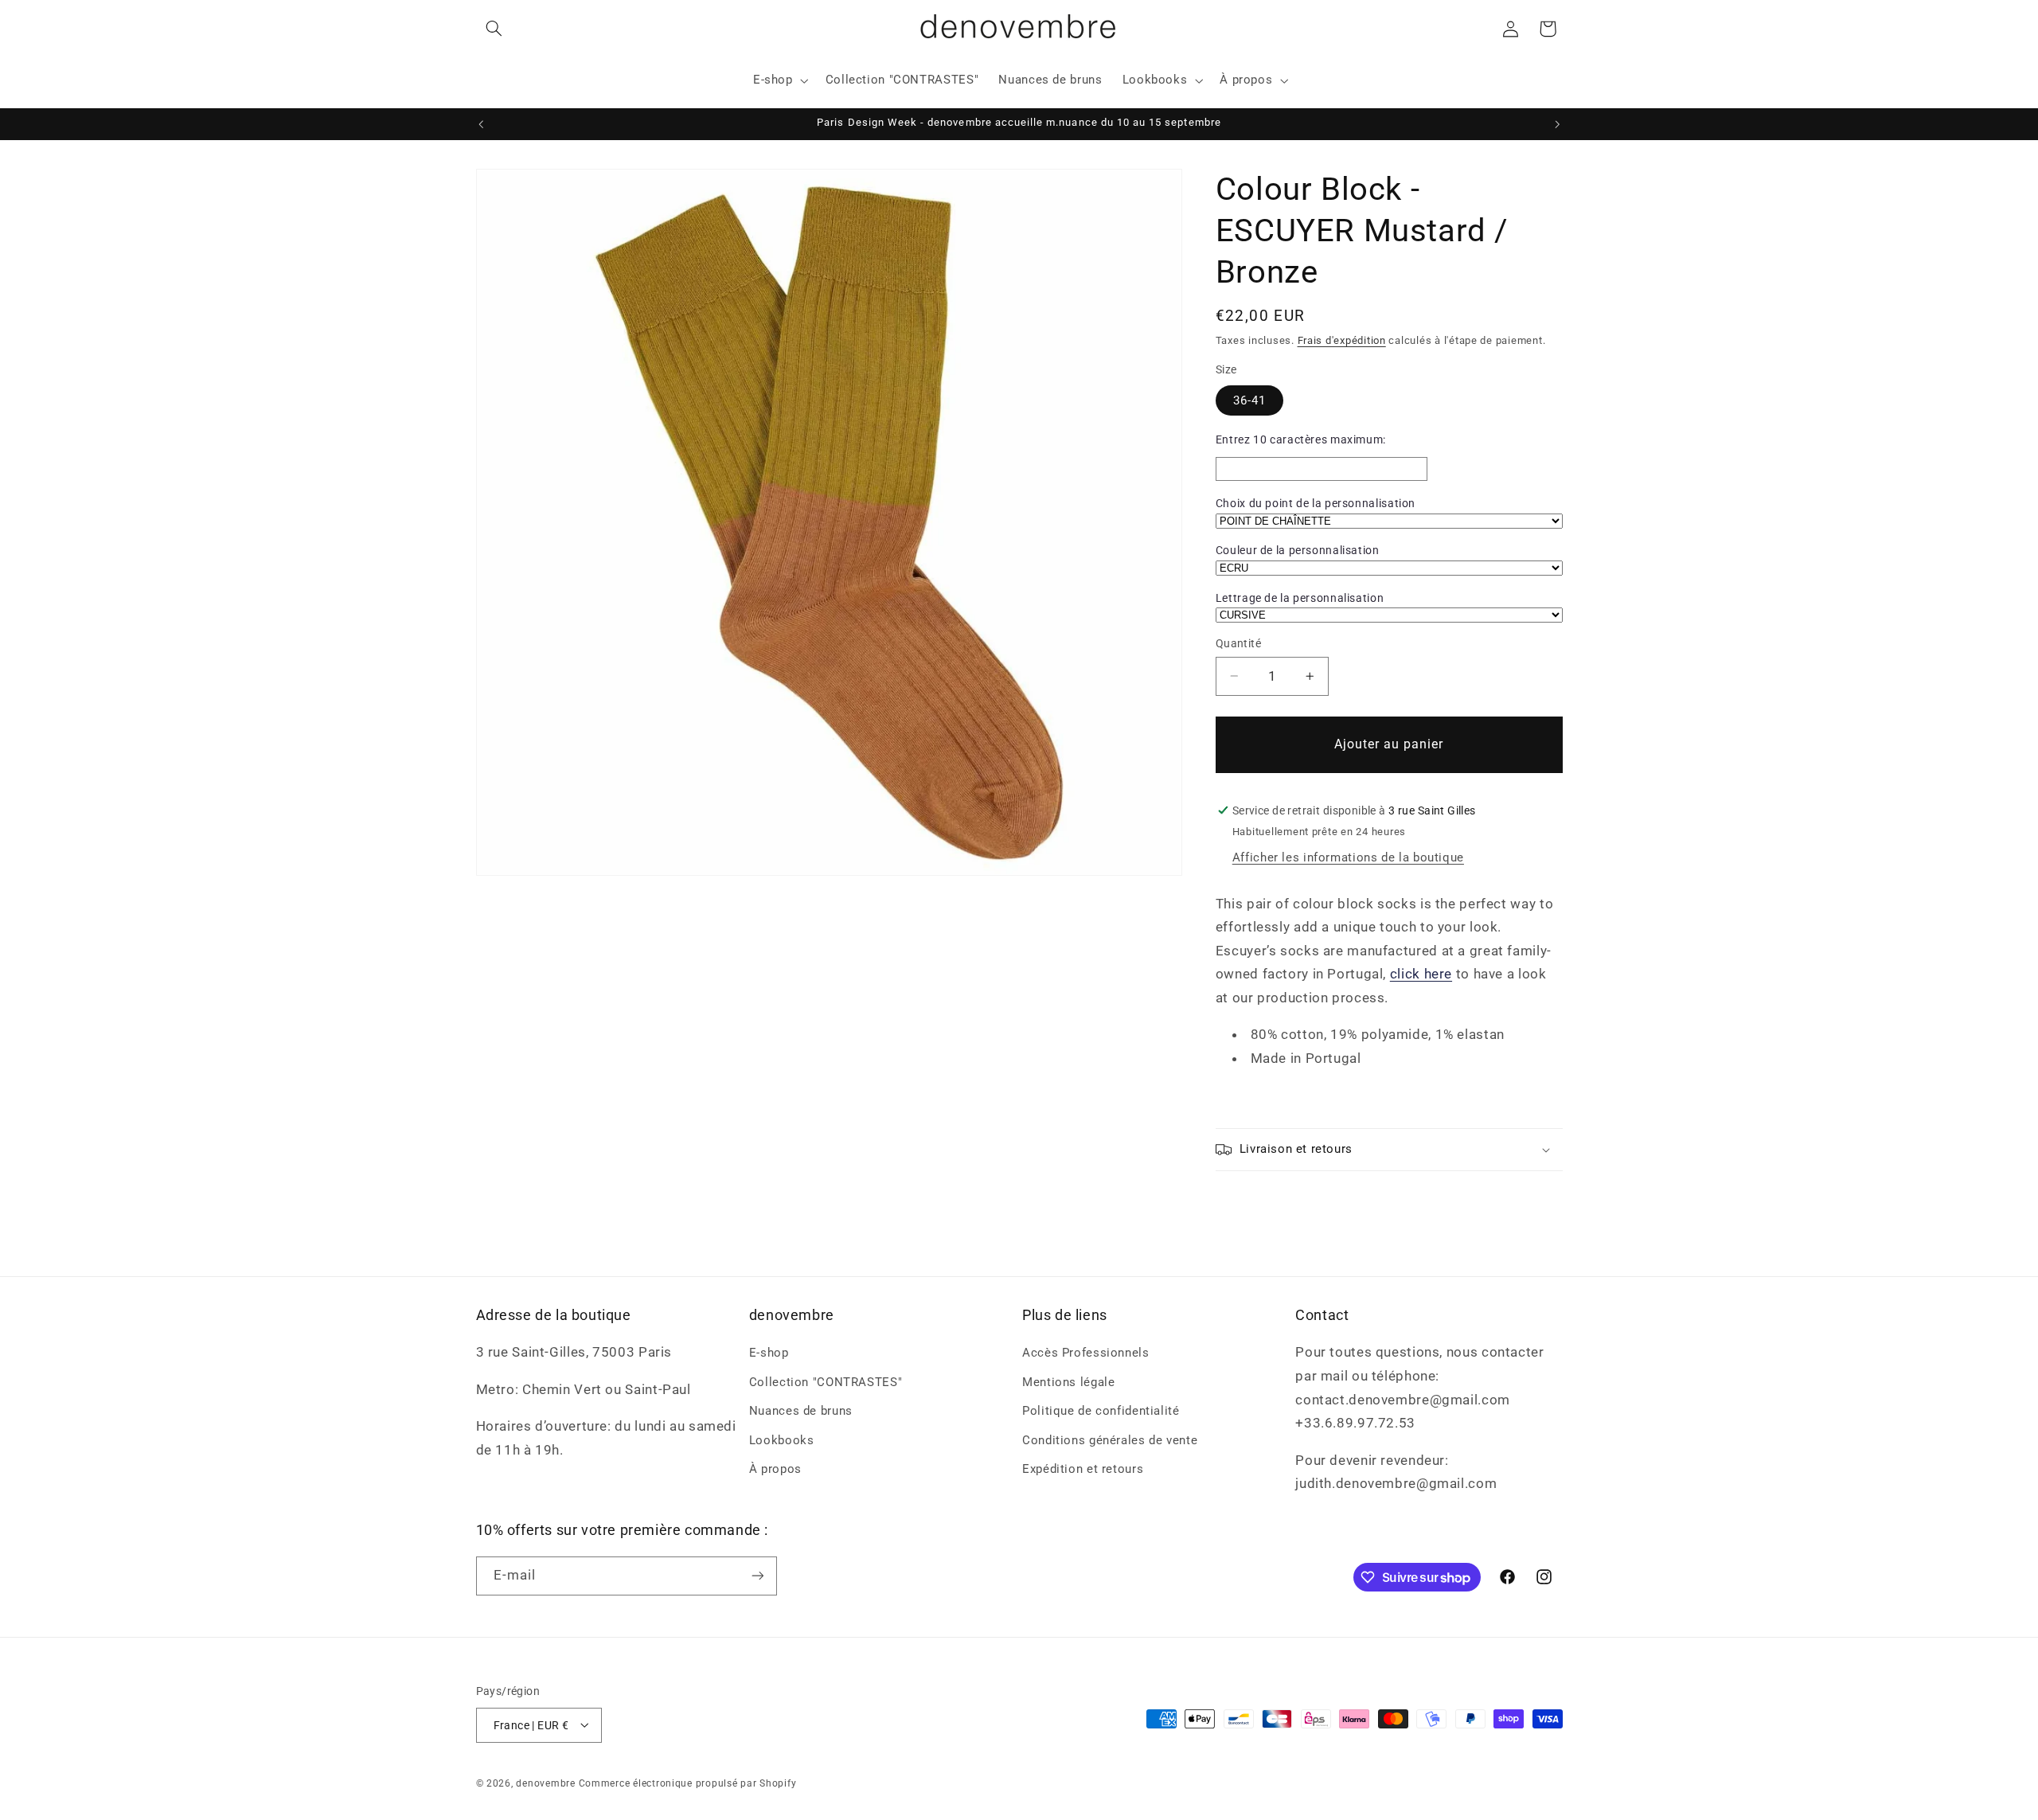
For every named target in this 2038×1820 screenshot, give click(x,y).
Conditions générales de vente (1110, 1439)
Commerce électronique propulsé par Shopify (688, 1783)
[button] (494, 29)
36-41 (1249, 400)
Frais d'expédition (1342, 340)
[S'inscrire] (757, 1575)
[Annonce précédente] (481, 124)
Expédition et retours (1083, 1469)
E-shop (769, 1353)
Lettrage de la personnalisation (1300, 598)
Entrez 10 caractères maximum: (1301, 439)
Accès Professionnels (1086, 1353)
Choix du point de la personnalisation (1316, 503)
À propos (775, 1469)
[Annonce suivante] (1557, 124)
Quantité (1238, 643)
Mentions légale (1068, 1381)
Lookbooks (782, 1439)
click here (1421, 974)
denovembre (545, 1783)
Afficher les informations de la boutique (1348, 857)
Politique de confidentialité (1101, 1411)
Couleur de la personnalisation (1298, 550)
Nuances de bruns (801, 1411)
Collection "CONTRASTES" (826, 1381)
